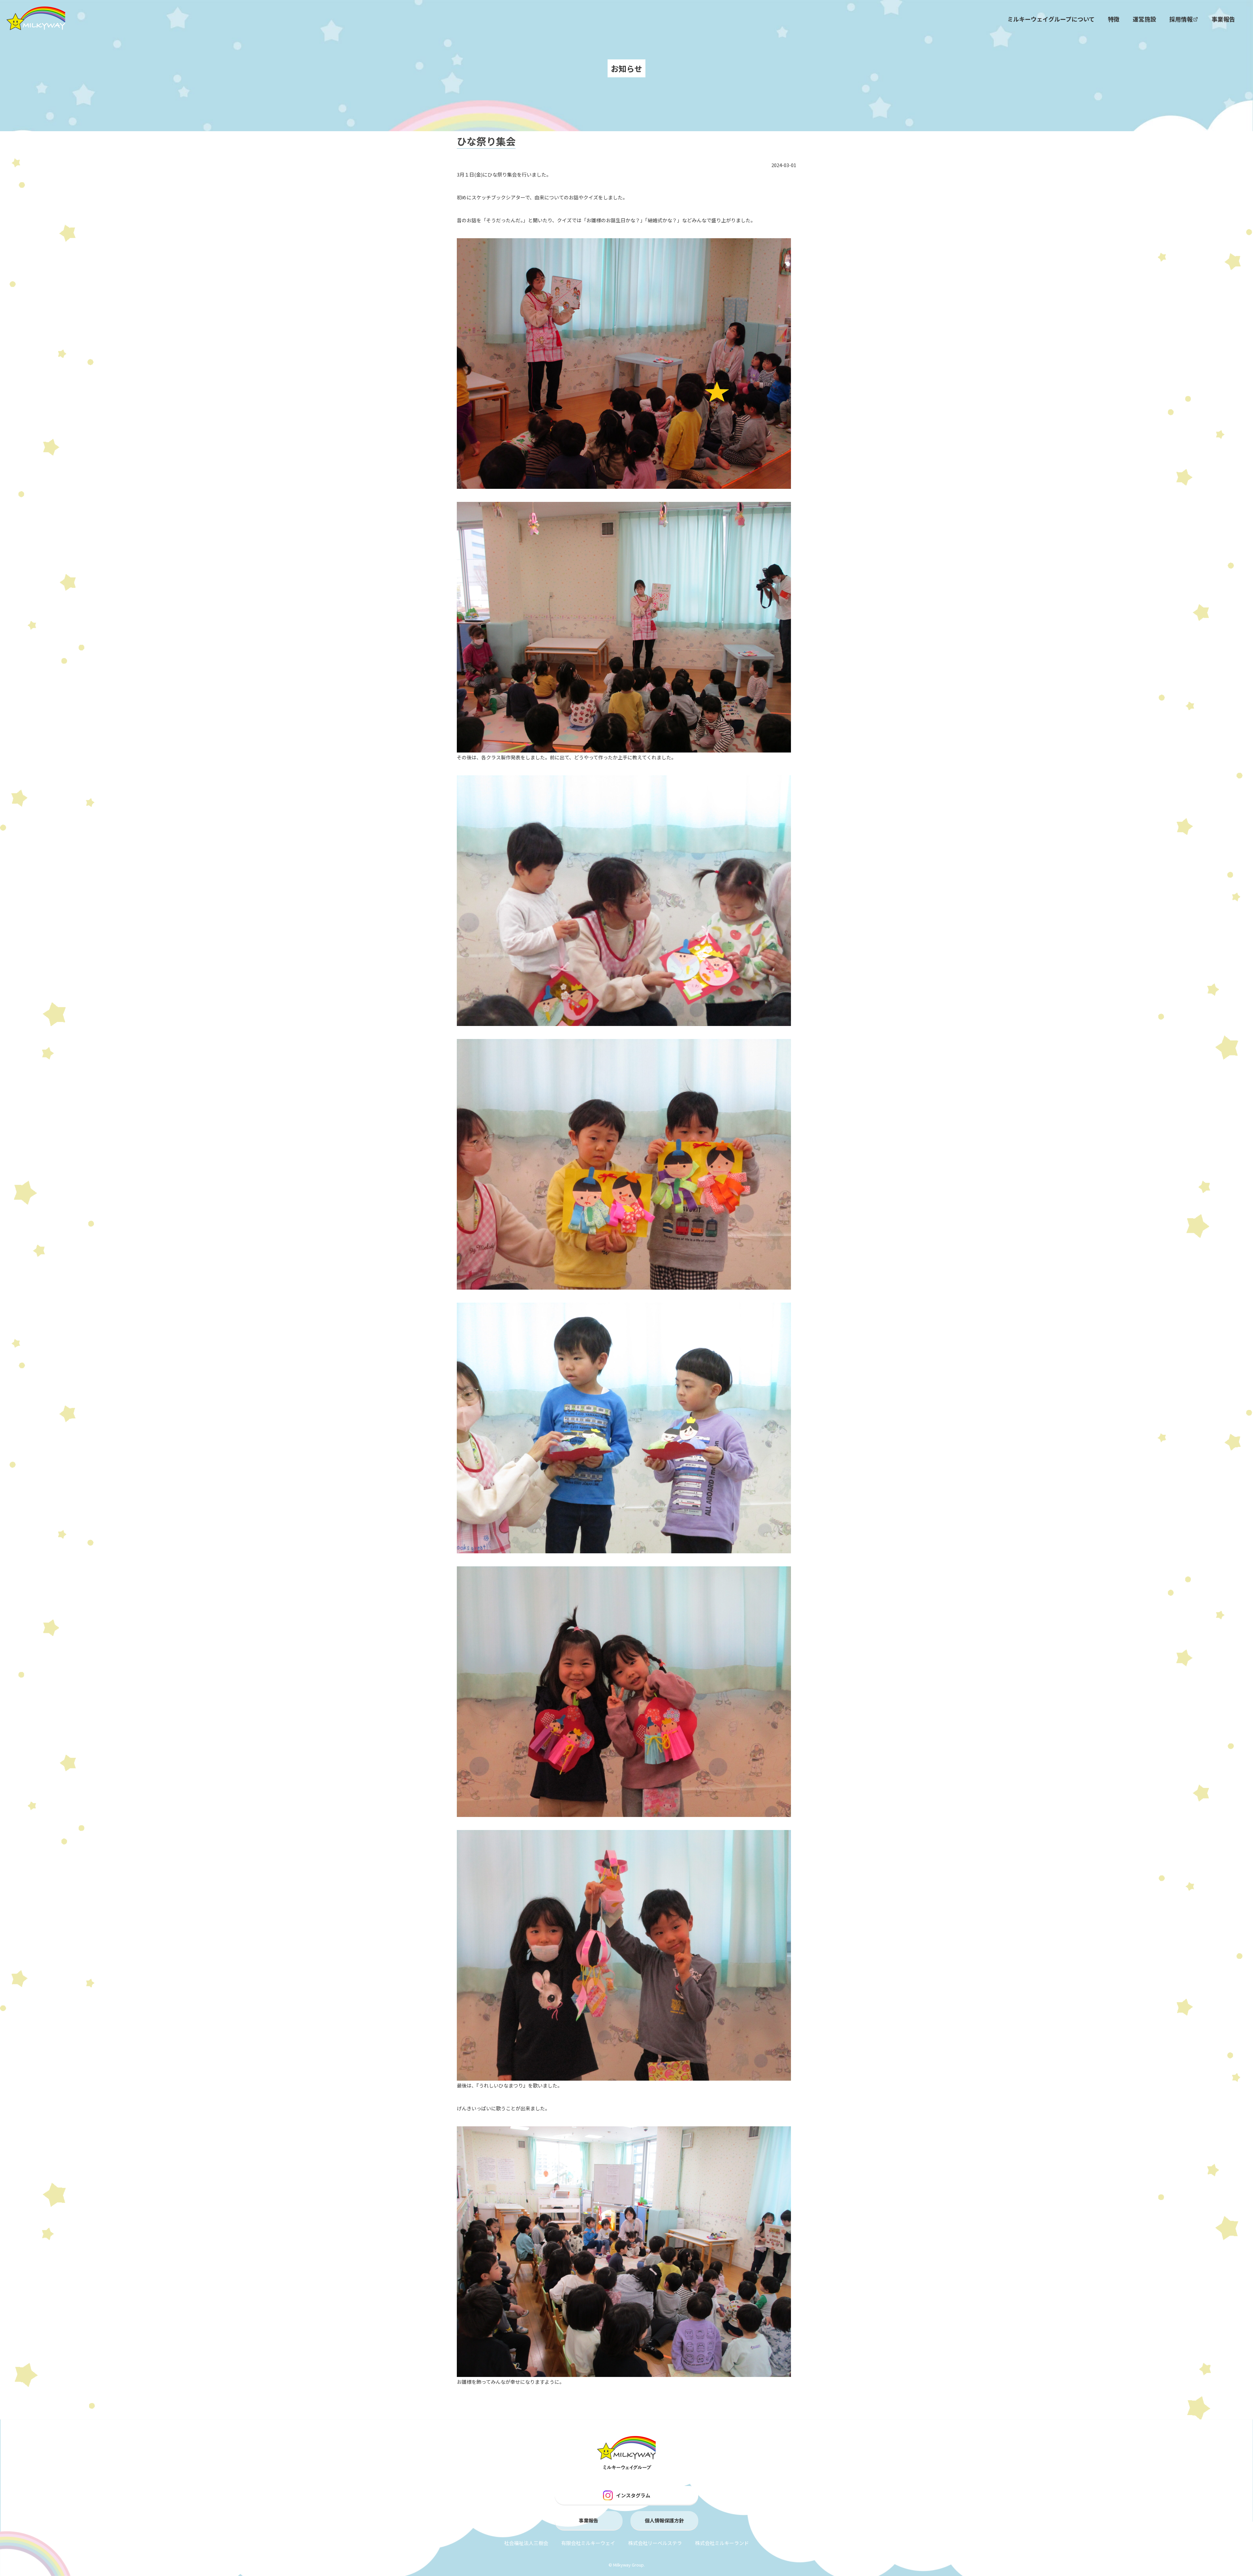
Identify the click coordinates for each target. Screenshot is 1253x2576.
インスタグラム (633, 2495)
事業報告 (1223, 19)
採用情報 (1181, 19)
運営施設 (1144, 19)
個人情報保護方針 (664, 2520)
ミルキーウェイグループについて (1051, 19)
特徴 (1114, 19)
